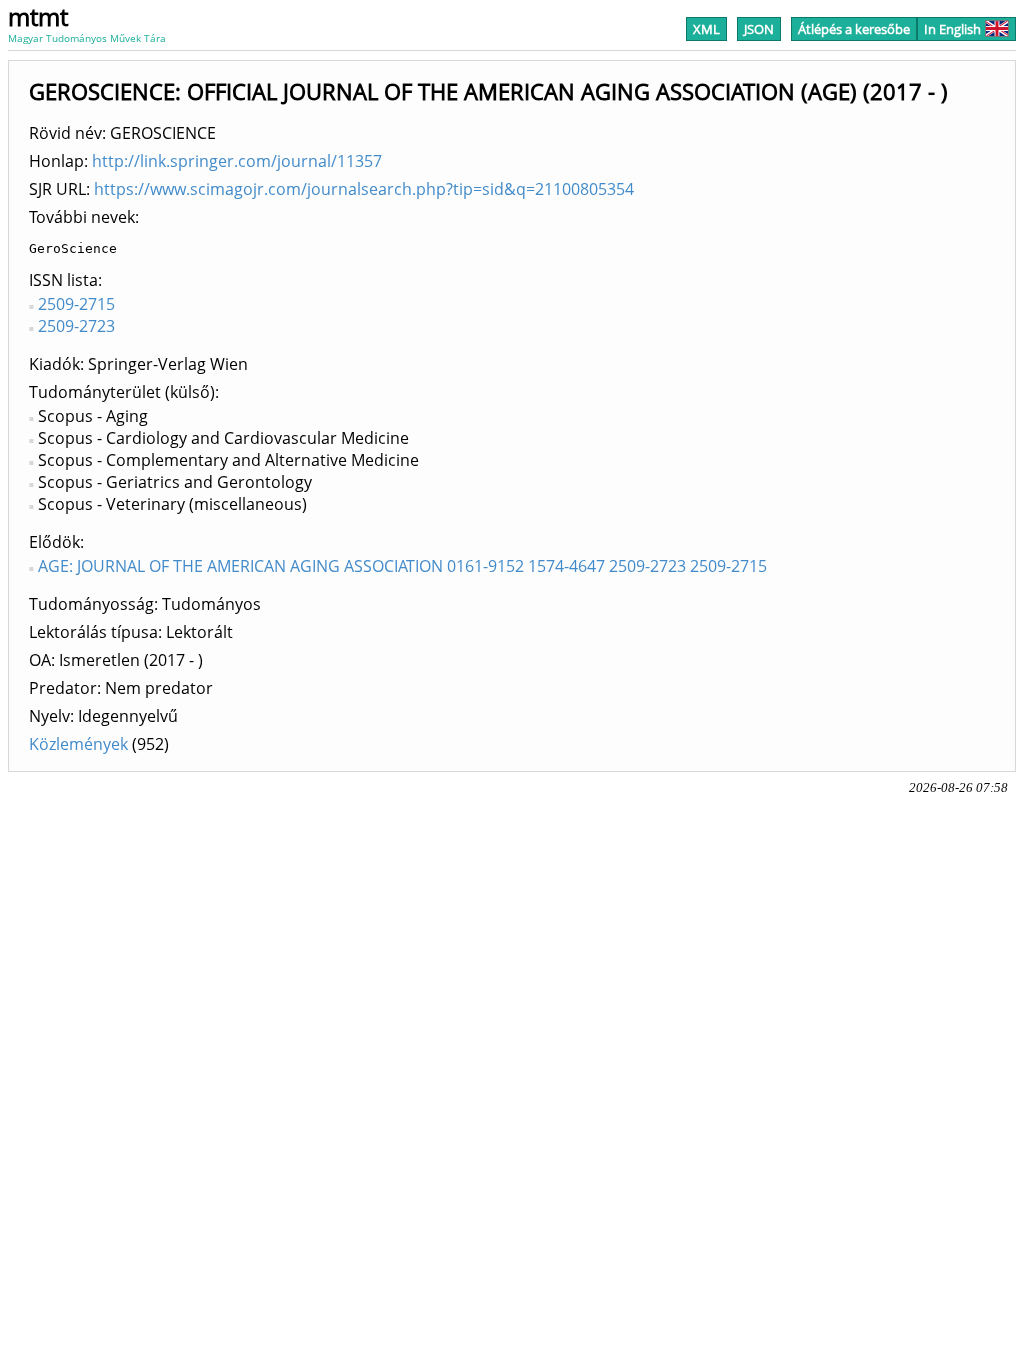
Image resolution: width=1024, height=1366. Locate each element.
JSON (759, 29)
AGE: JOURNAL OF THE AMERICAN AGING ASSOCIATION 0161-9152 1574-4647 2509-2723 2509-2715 (402, 566)
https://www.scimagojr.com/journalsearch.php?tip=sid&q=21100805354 (364, 189)
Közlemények (78, 744)
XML (706, 29)
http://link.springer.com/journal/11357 (237, 161)
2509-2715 (76, 304)
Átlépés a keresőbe (854, 29)
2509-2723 (76, 326)
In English (952, 29)
